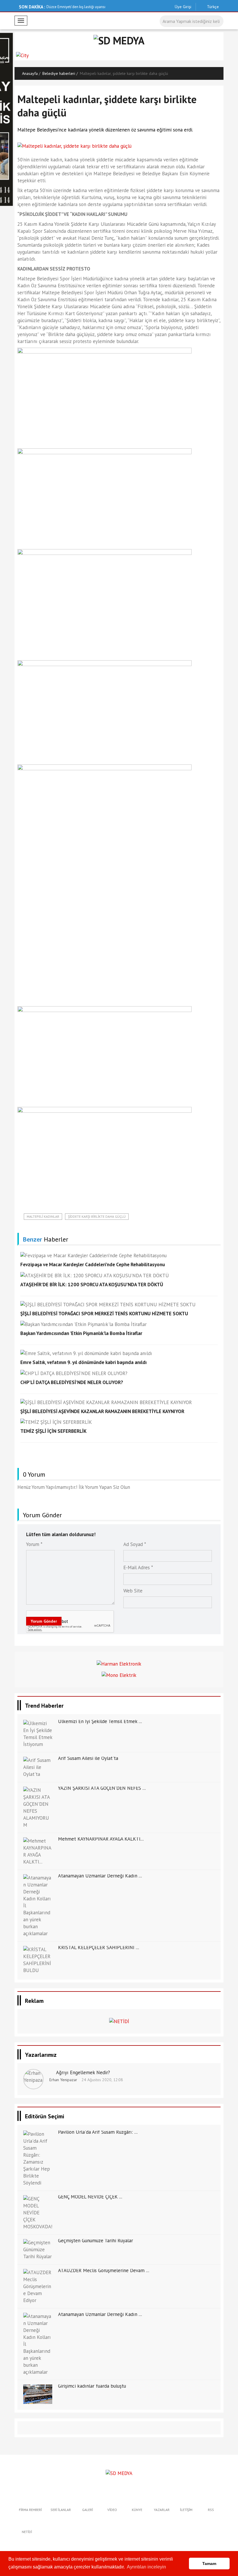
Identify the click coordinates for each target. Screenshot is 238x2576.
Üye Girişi (183, 7)
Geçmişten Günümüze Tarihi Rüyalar (95, 2241)
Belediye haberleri (59, 73)
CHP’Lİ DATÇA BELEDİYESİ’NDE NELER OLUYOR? (72, 1382)
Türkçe (212, 7)
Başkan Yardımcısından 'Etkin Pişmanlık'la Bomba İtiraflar (81, 1333)
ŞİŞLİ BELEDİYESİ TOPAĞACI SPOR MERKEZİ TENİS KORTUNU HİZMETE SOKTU (104, 1314)
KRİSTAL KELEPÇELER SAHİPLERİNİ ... (99, 1947)
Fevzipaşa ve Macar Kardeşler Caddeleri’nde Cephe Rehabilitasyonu (93, 1264)
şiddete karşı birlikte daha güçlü (97, 1216)
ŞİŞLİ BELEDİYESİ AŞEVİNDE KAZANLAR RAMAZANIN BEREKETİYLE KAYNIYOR (102, 1411)
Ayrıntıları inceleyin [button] (146, 2567)
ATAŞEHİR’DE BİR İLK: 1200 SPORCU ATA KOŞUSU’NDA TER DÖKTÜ (92, 1285)
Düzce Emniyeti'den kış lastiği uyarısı (76, 7)
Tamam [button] (209, 2564)
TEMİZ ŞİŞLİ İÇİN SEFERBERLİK (53, 1431)
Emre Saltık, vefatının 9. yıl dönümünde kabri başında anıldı (83, 1362)
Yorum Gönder (44, 1621)
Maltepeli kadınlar (43, 1216)
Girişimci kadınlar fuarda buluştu (92, 2386)
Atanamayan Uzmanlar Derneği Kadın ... (100, 1876)
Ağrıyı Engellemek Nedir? (83, 2072)
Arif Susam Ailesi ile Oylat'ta (88, 1758)
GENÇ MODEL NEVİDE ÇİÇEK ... (90, 2197)
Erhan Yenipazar (63, 2080)
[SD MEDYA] (119, 2473)
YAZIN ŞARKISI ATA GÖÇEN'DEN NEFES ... (102, 1788)
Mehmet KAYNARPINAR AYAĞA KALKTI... (101, 1839)
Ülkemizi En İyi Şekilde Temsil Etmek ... (100, 1721)
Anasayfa (30, 73)
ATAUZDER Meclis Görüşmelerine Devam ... (104, 2270)
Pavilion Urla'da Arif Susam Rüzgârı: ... (98, 2132)
